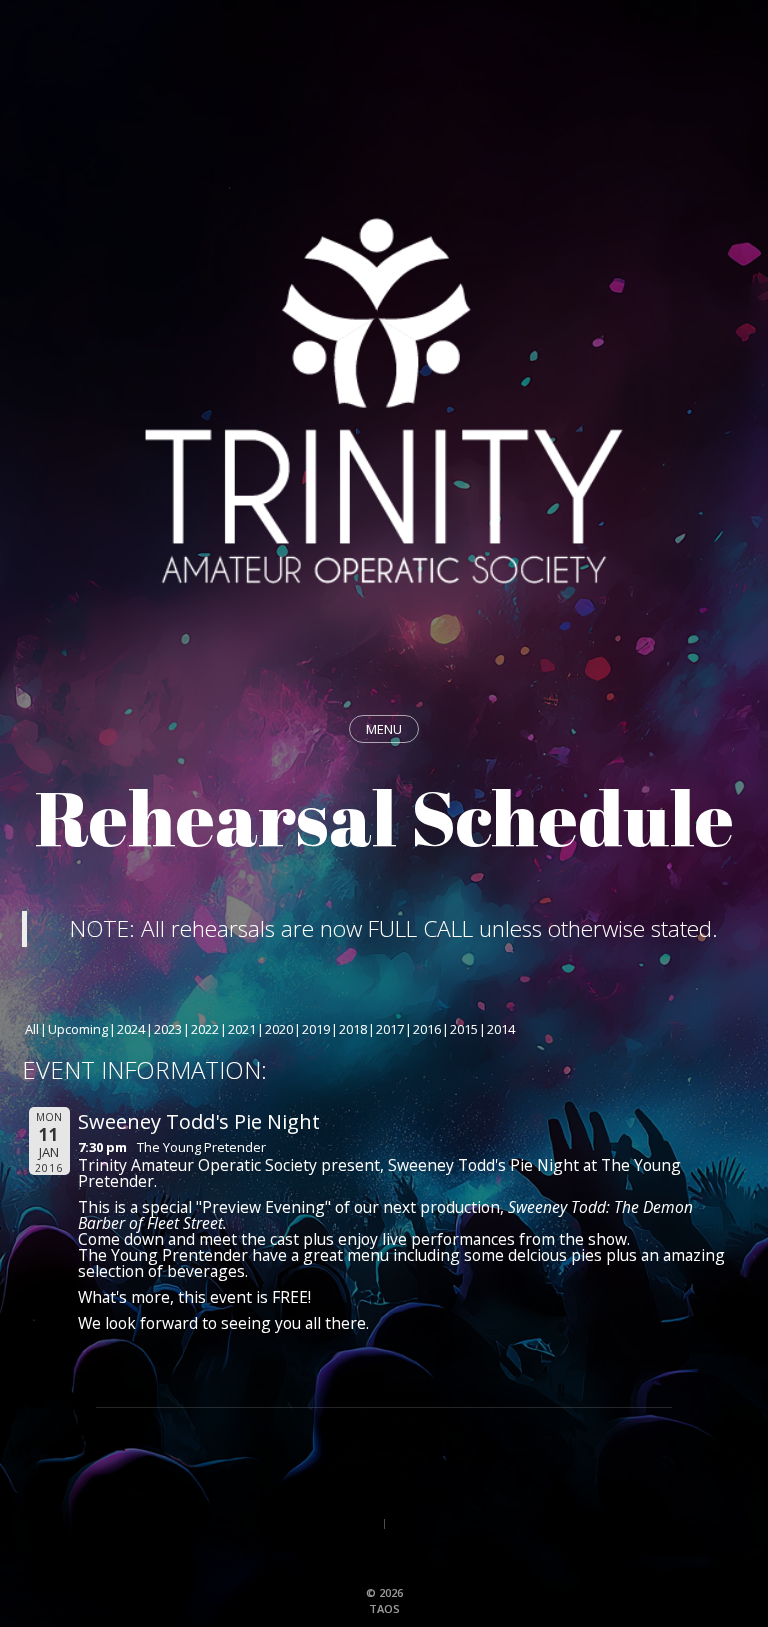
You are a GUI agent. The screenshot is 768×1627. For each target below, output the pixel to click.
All (32, 1029)
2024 (131, 1029)
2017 (390, 1029)
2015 (464, 1029)
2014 (501, 1029)
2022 (205, 1029)
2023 (168, 1029)
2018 (353, 1029)
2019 (316, 1029)
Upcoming (78, 1029)
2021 (242, 1029)
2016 (427, 1029)
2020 (279, 1029)
